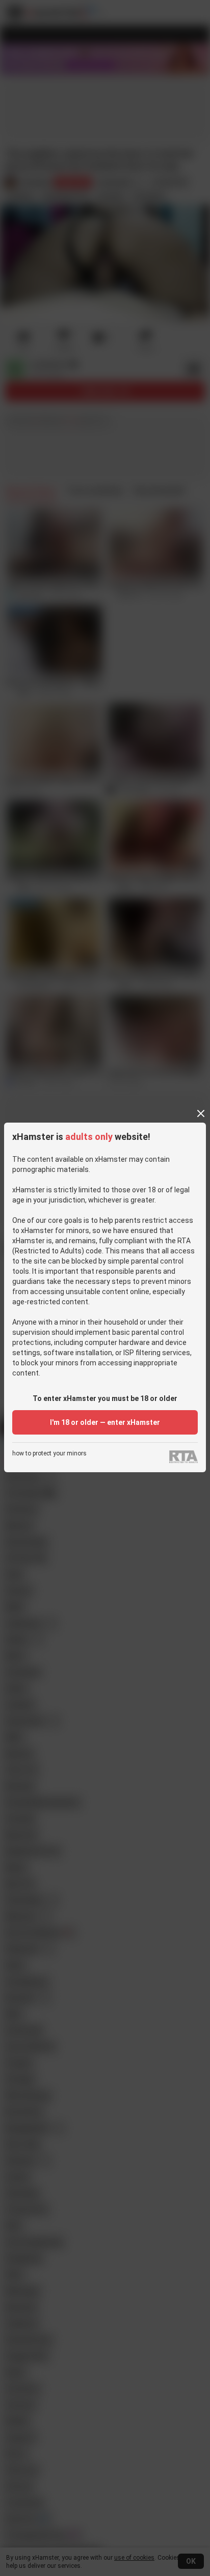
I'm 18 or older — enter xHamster (105, 1422)
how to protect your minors (49, 1454)
